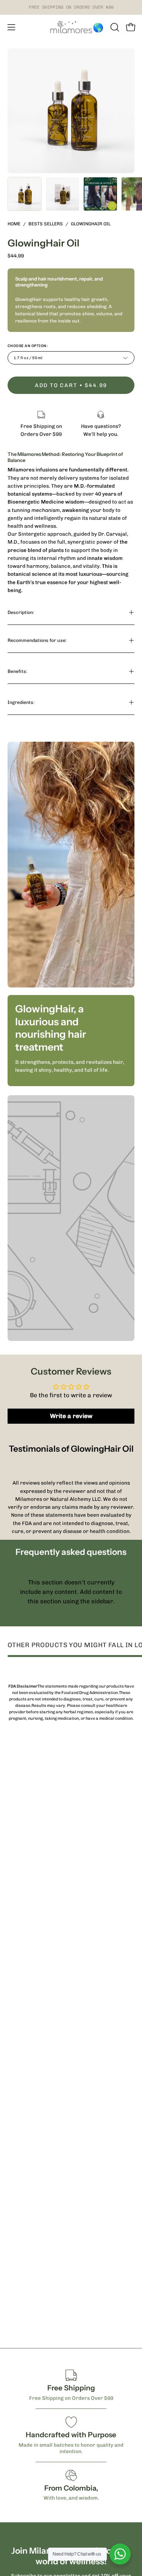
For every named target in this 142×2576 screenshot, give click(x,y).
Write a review (71, 1416)
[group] (71, 7)
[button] (114, 27)
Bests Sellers (46, 224)
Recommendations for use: (37, 640)
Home (14, 224)
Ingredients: (21, 702)
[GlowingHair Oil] (25, 194)
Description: (21, 612)
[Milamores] (71, 27)
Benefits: (17, 671)
